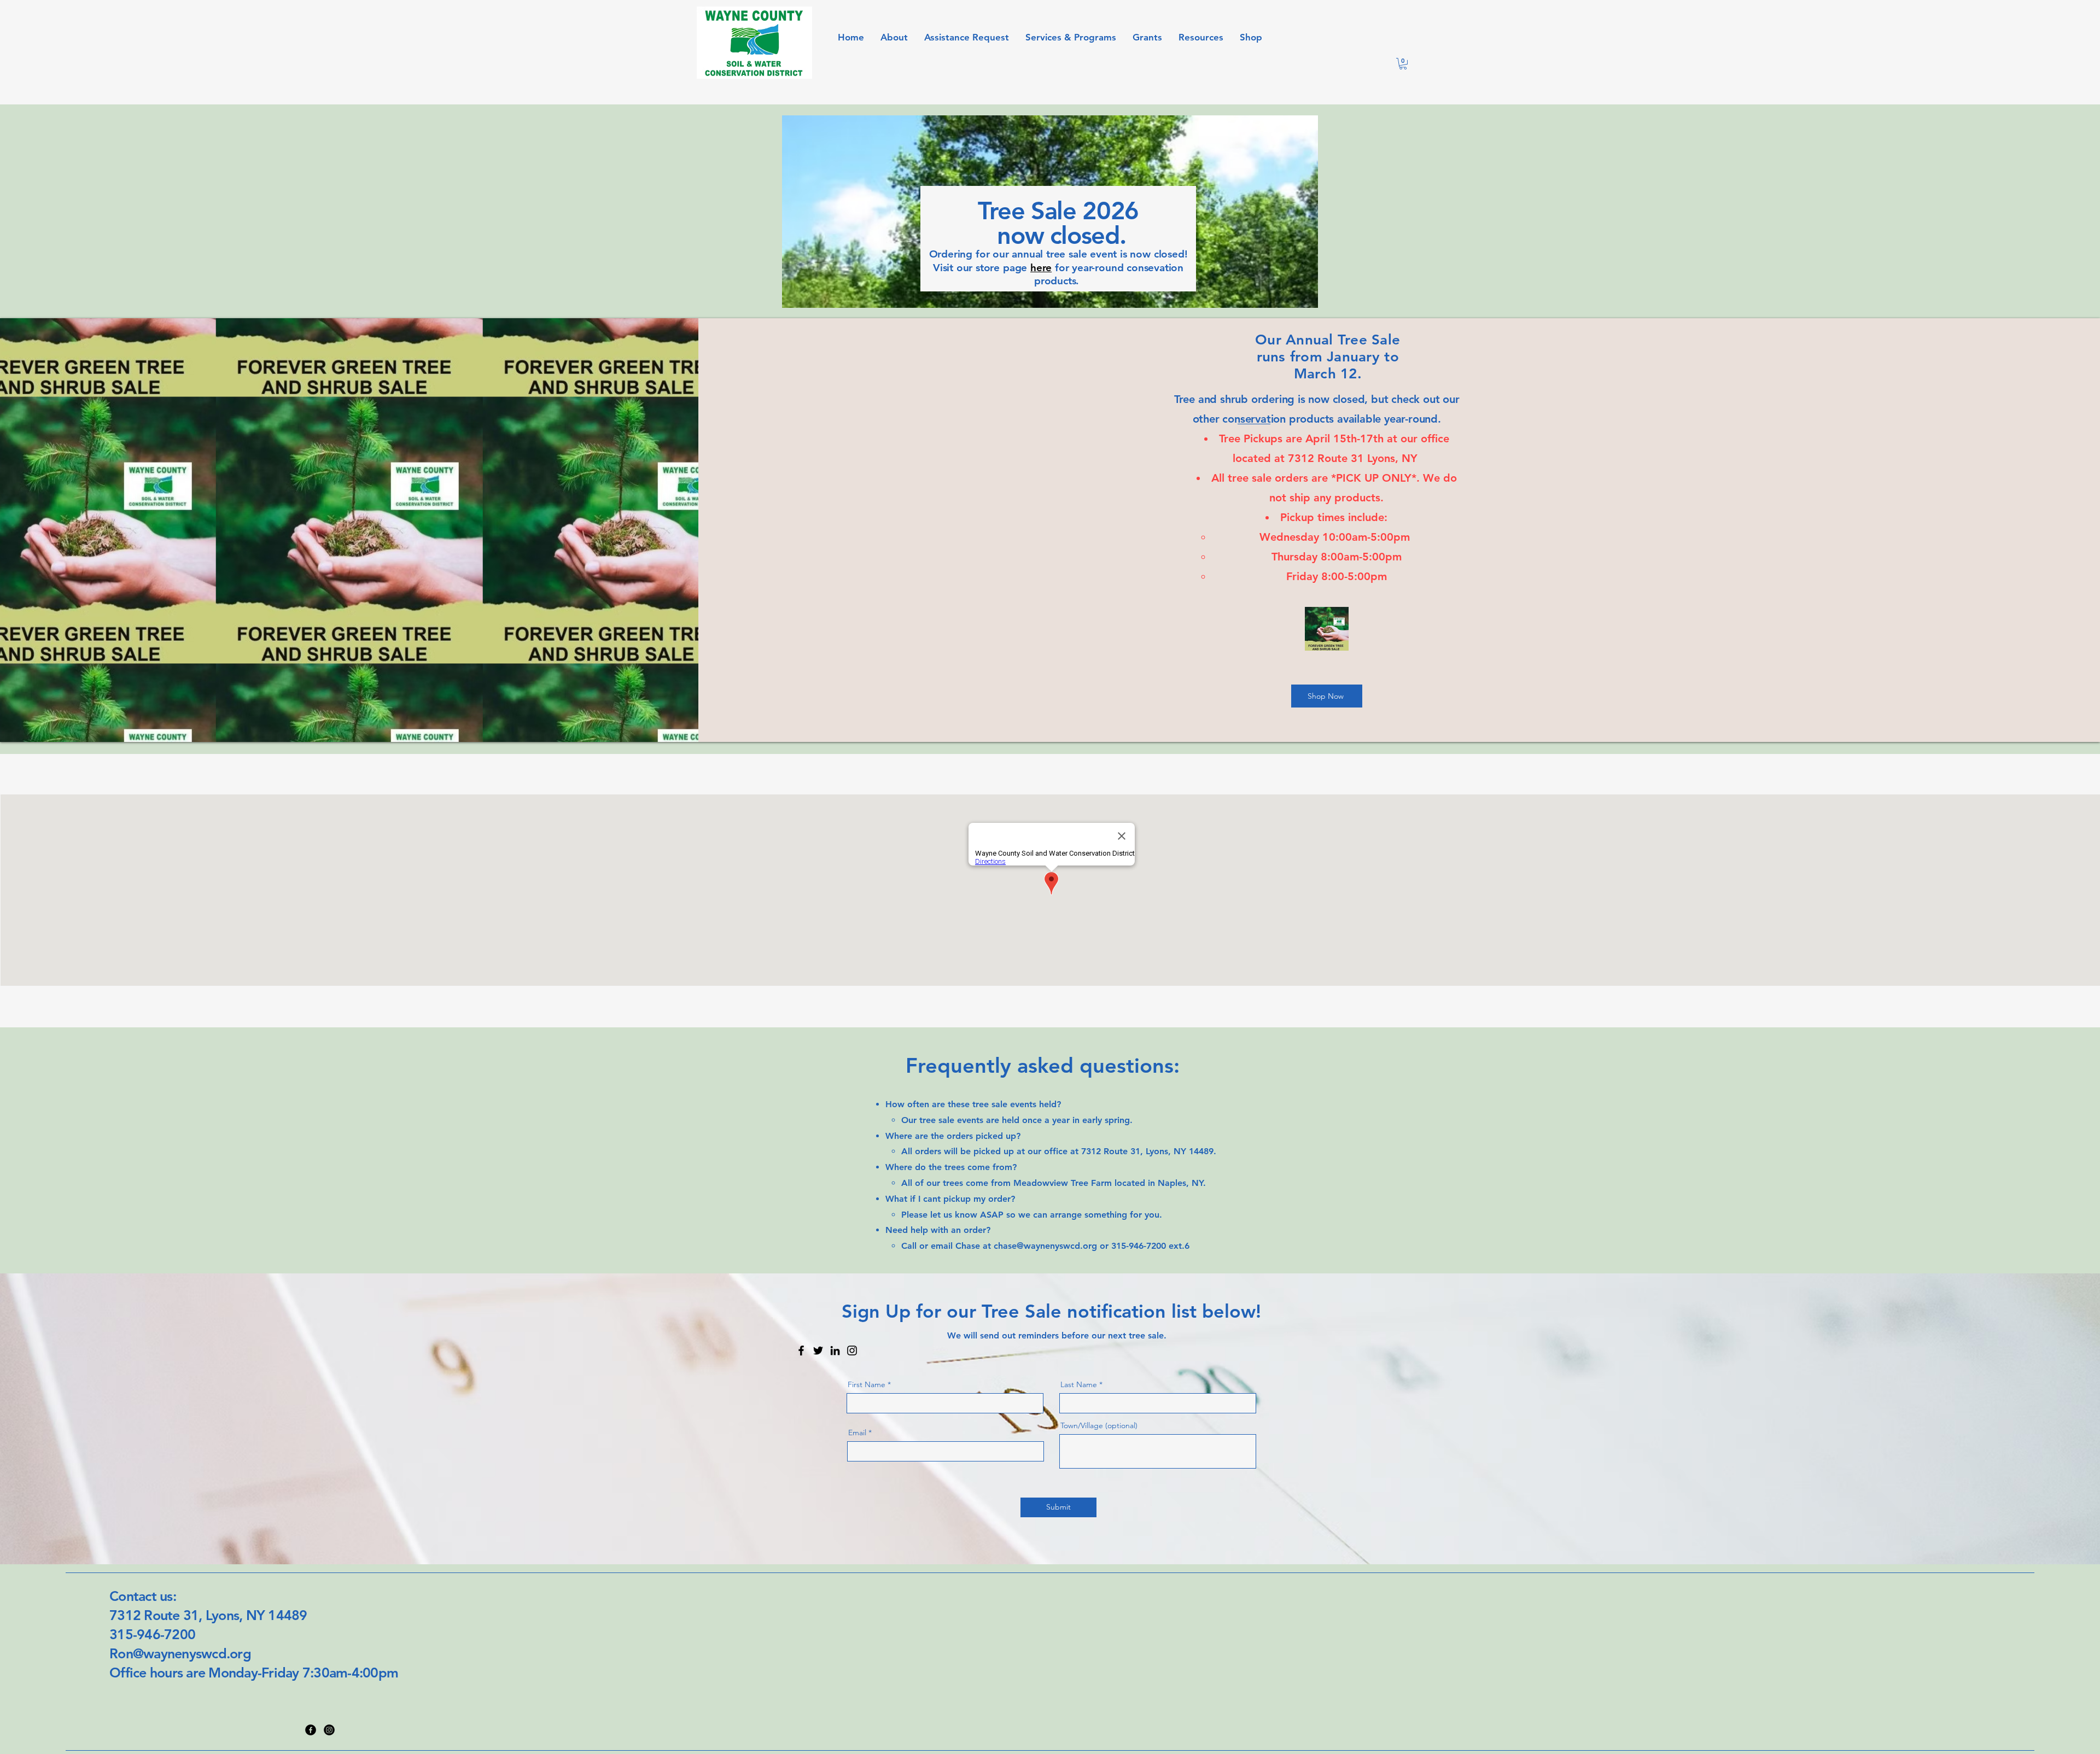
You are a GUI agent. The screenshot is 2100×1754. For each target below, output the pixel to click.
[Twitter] (818, 1350)
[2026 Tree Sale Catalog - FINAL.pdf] (1327, 630)
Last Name (1079, 1384)
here (1041, 268)
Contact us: (144, 1596)
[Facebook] (801, 1350)
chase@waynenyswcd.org (1045, 1246)
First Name (867, 1384)
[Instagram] (852, 1350)
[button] (1403, 64)
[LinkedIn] (835, 1350)
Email (857, 1433)
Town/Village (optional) (1099, 1425)
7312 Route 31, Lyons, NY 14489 (208, 1615)
